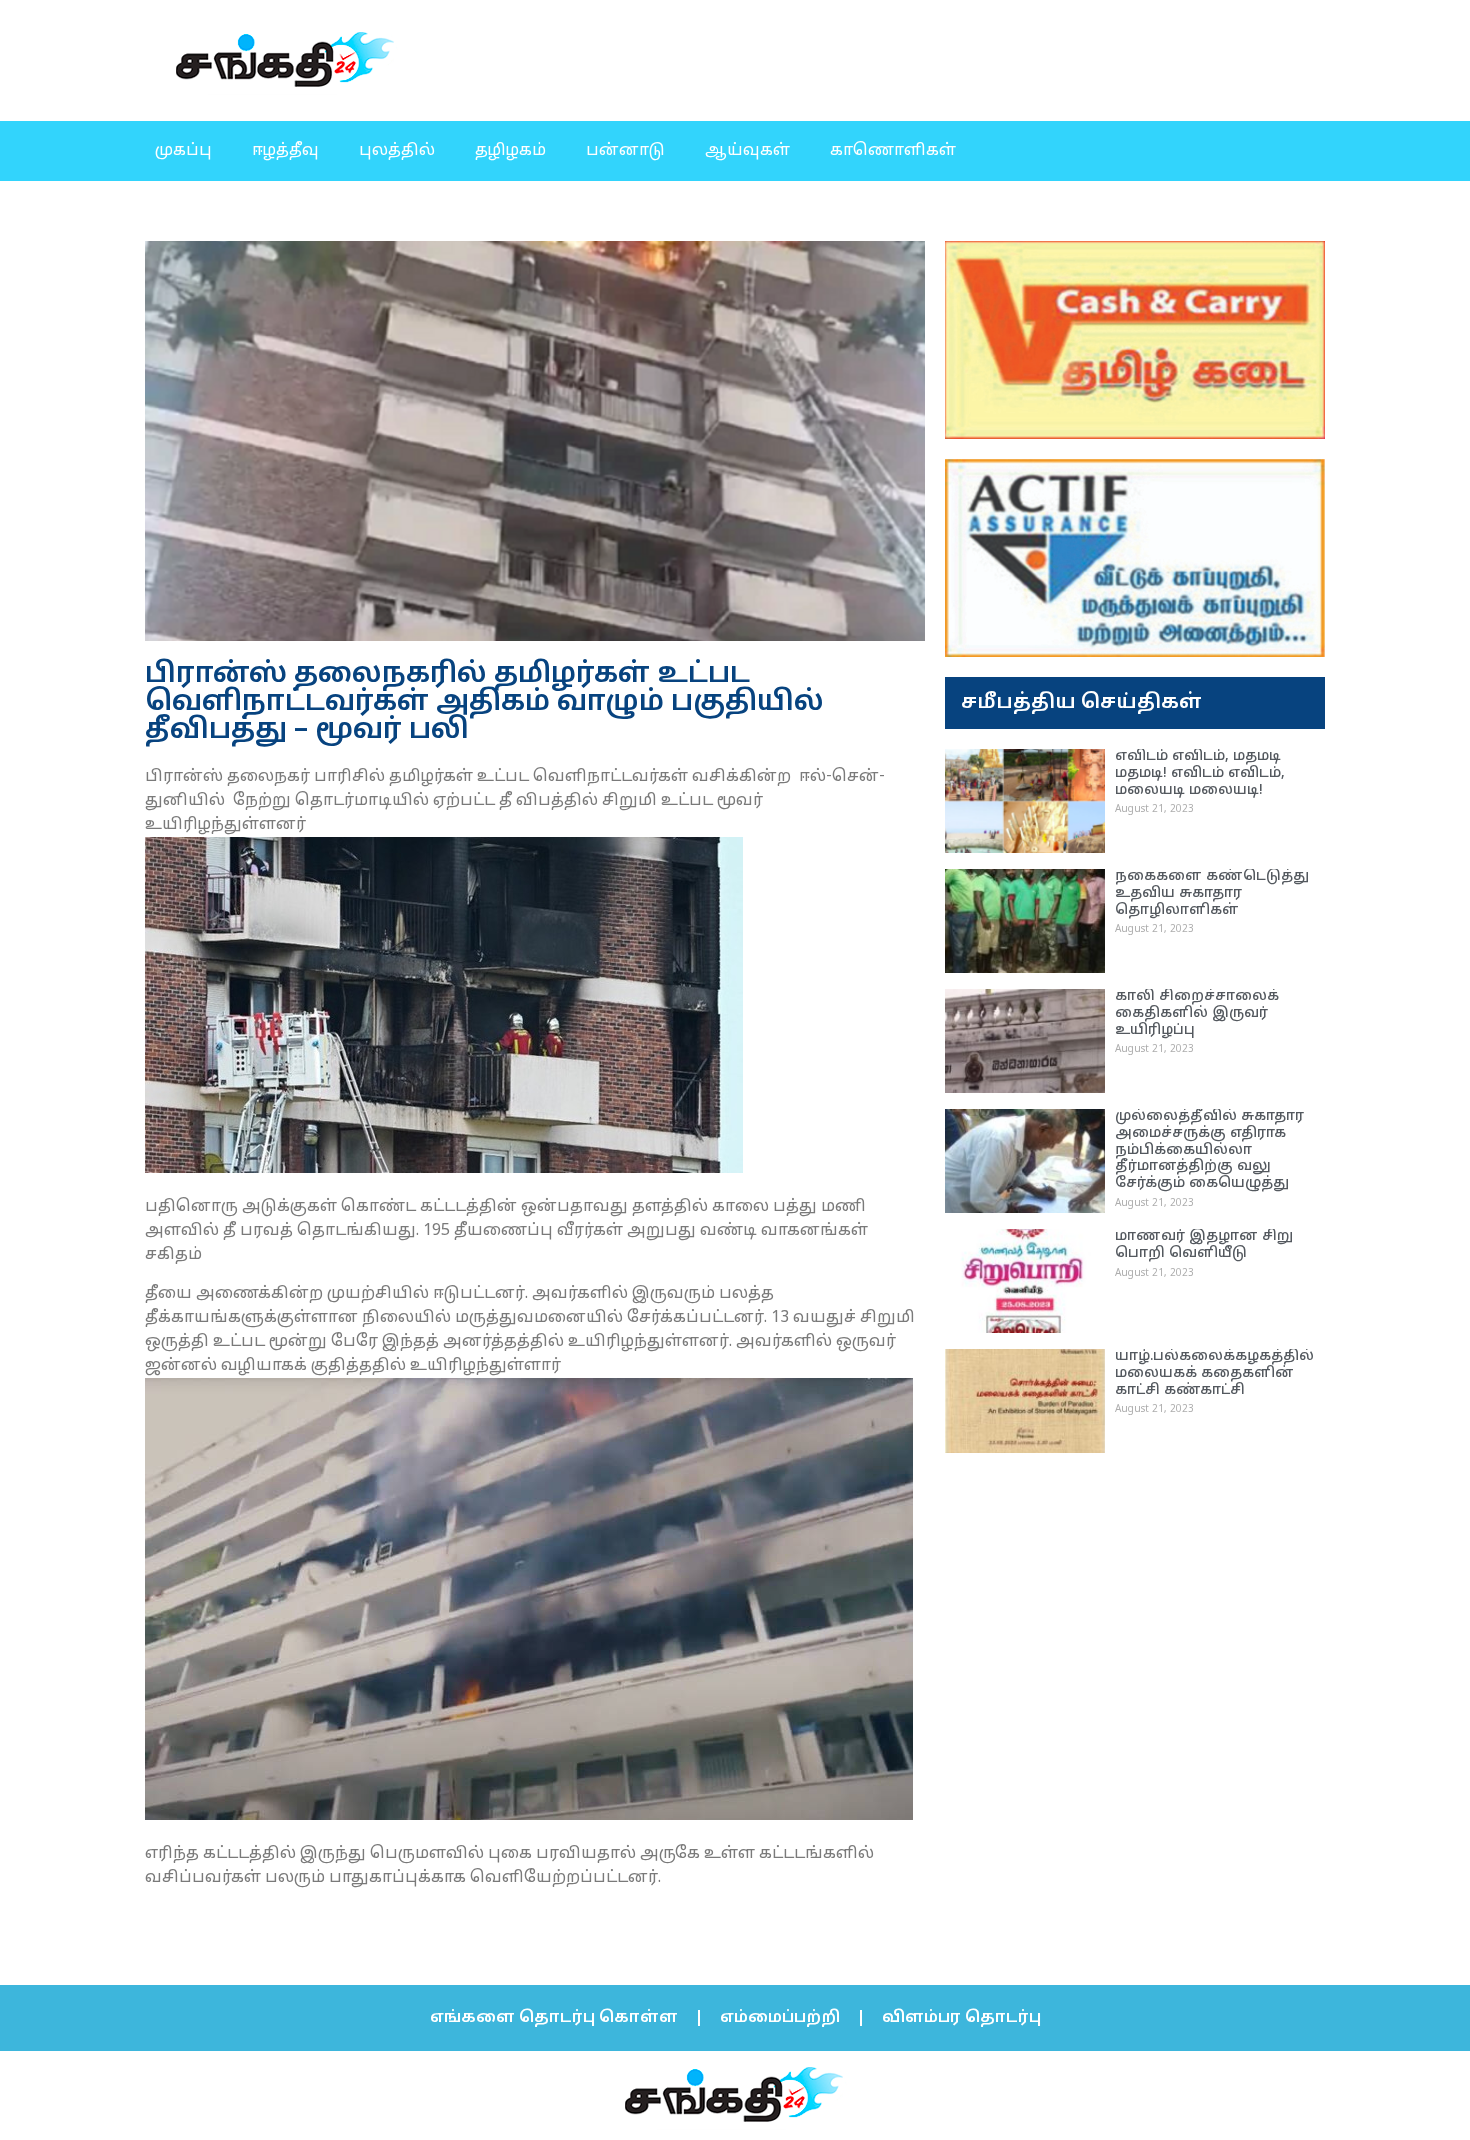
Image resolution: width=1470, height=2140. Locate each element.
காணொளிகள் (893, 151)
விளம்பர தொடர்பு (961, 2018)
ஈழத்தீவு (285, 151)
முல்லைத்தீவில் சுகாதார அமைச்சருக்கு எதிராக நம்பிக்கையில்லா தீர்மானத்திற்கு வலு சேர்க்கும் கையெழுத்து (1209, 1150)
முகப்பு (183, 151)
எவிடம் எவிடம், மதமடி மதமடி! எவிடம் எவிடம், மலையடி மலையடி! (1200, 773)
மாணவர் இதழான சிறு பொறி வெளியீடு (1204, 1245)
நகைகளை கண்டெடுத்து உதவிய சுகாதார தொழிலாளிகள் (1212, 893)
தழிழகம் (510, 151)
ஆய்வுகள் (747, 151)
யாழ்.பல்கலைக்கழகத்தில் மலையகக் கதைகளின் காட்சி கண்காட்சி (1214, 1373)
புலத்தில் (397, 151)
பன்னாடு (625, 151)
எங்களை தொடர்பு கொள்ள (554, 2018)
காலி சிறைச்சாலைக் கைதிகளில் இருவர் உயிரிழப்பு (1197, 1013)
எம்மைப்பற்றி (780, 2018)
